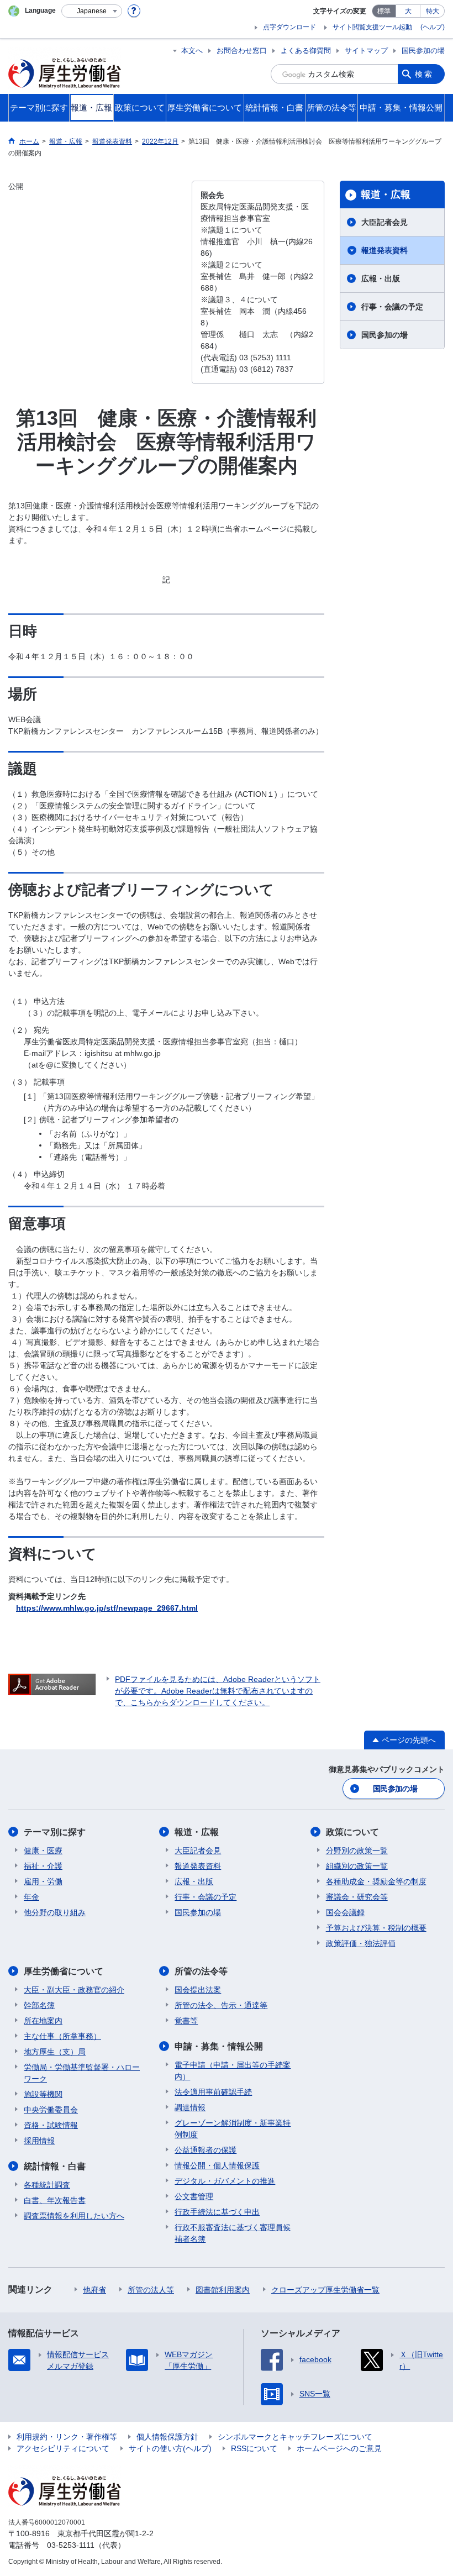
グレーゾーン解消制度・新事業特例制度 (233, 2129)
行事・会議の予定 (392, 307)
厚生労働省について (64, 1971)
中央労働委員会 (51, 2110)
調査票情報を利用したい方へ (74, 2216)
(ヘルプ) (433, 27)
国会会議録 (345, 1912)
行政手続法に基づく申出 (217, 2212)
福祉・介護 (43, 1866)
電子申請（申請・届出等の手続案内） (233, 2071)
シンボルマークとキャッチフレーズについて (295, 2437)
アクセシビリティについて (63, 2448)
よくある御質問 (306, 51)
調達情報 (190, 2107)
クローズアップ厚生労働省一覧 (325, 2290)
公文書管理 (194, 2196)
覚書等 (186, 2021)
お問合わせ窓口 (242, 51)
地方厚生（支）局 (55, 2052)
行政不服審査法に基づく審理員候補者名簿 (233, 2233)
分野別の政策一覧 (357, 1850)
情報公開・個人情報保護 (217, 2165)
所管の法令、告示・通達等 (221, 2005)
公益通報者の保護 (206, 2150)
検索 (424, 74)
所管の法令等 (201, 1971)
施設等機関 (43, 2094)
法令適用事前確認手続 (213, 2092)
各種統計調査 (47, 2185)
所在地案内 (43, 2021)
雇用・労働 (43, 1881)
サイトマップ (366, 51)
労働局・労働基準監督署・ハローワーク (82, 2073)
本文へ (192, 51)
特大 (433, 11)
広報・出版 (381, 278)
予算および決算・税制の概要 (376, 1928)
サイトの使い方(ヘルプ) (170, 2448)
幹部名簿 (39, 2005)
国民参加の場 (423, 51)
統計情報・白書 (55, 2166)
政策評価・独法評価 (361, 1943)
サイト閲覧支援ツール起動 (372, 27)
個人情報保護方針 (167, 2437)
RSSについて (254, 2448)
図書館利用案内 (223, 2290)
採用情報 (39, 2141)
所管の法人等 (151, 2290)
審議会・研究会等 (357, 1897)
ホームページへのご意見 (339, 2448)
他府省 (94, 2290)
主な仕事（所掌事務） (62, 2036)
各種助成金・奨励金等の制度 (376, 1881)
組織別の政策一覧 (357, 1866)
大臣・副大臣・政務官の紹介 (74, 1990)
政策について (352, 1832)
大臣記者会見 (384, 222)
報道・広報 (386, 194)
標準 (384, 11)
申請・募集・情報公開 (219, 2046)
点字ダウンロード (289, 27)
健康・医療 (43, 1850)
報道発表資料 (384, 250)
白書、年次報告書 (55, 2200)
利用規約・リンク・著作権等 (67, 2437)
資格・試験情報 (51, 2125)
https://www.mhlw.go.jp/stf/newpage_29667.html (107, 1608)
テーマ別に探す (55, 1832)
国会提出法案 (198, 1990)
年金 (31, 1897)
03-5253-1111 (71, 2545)
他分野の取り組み (55, 1912)
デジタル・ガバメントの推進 (225, 2181)
